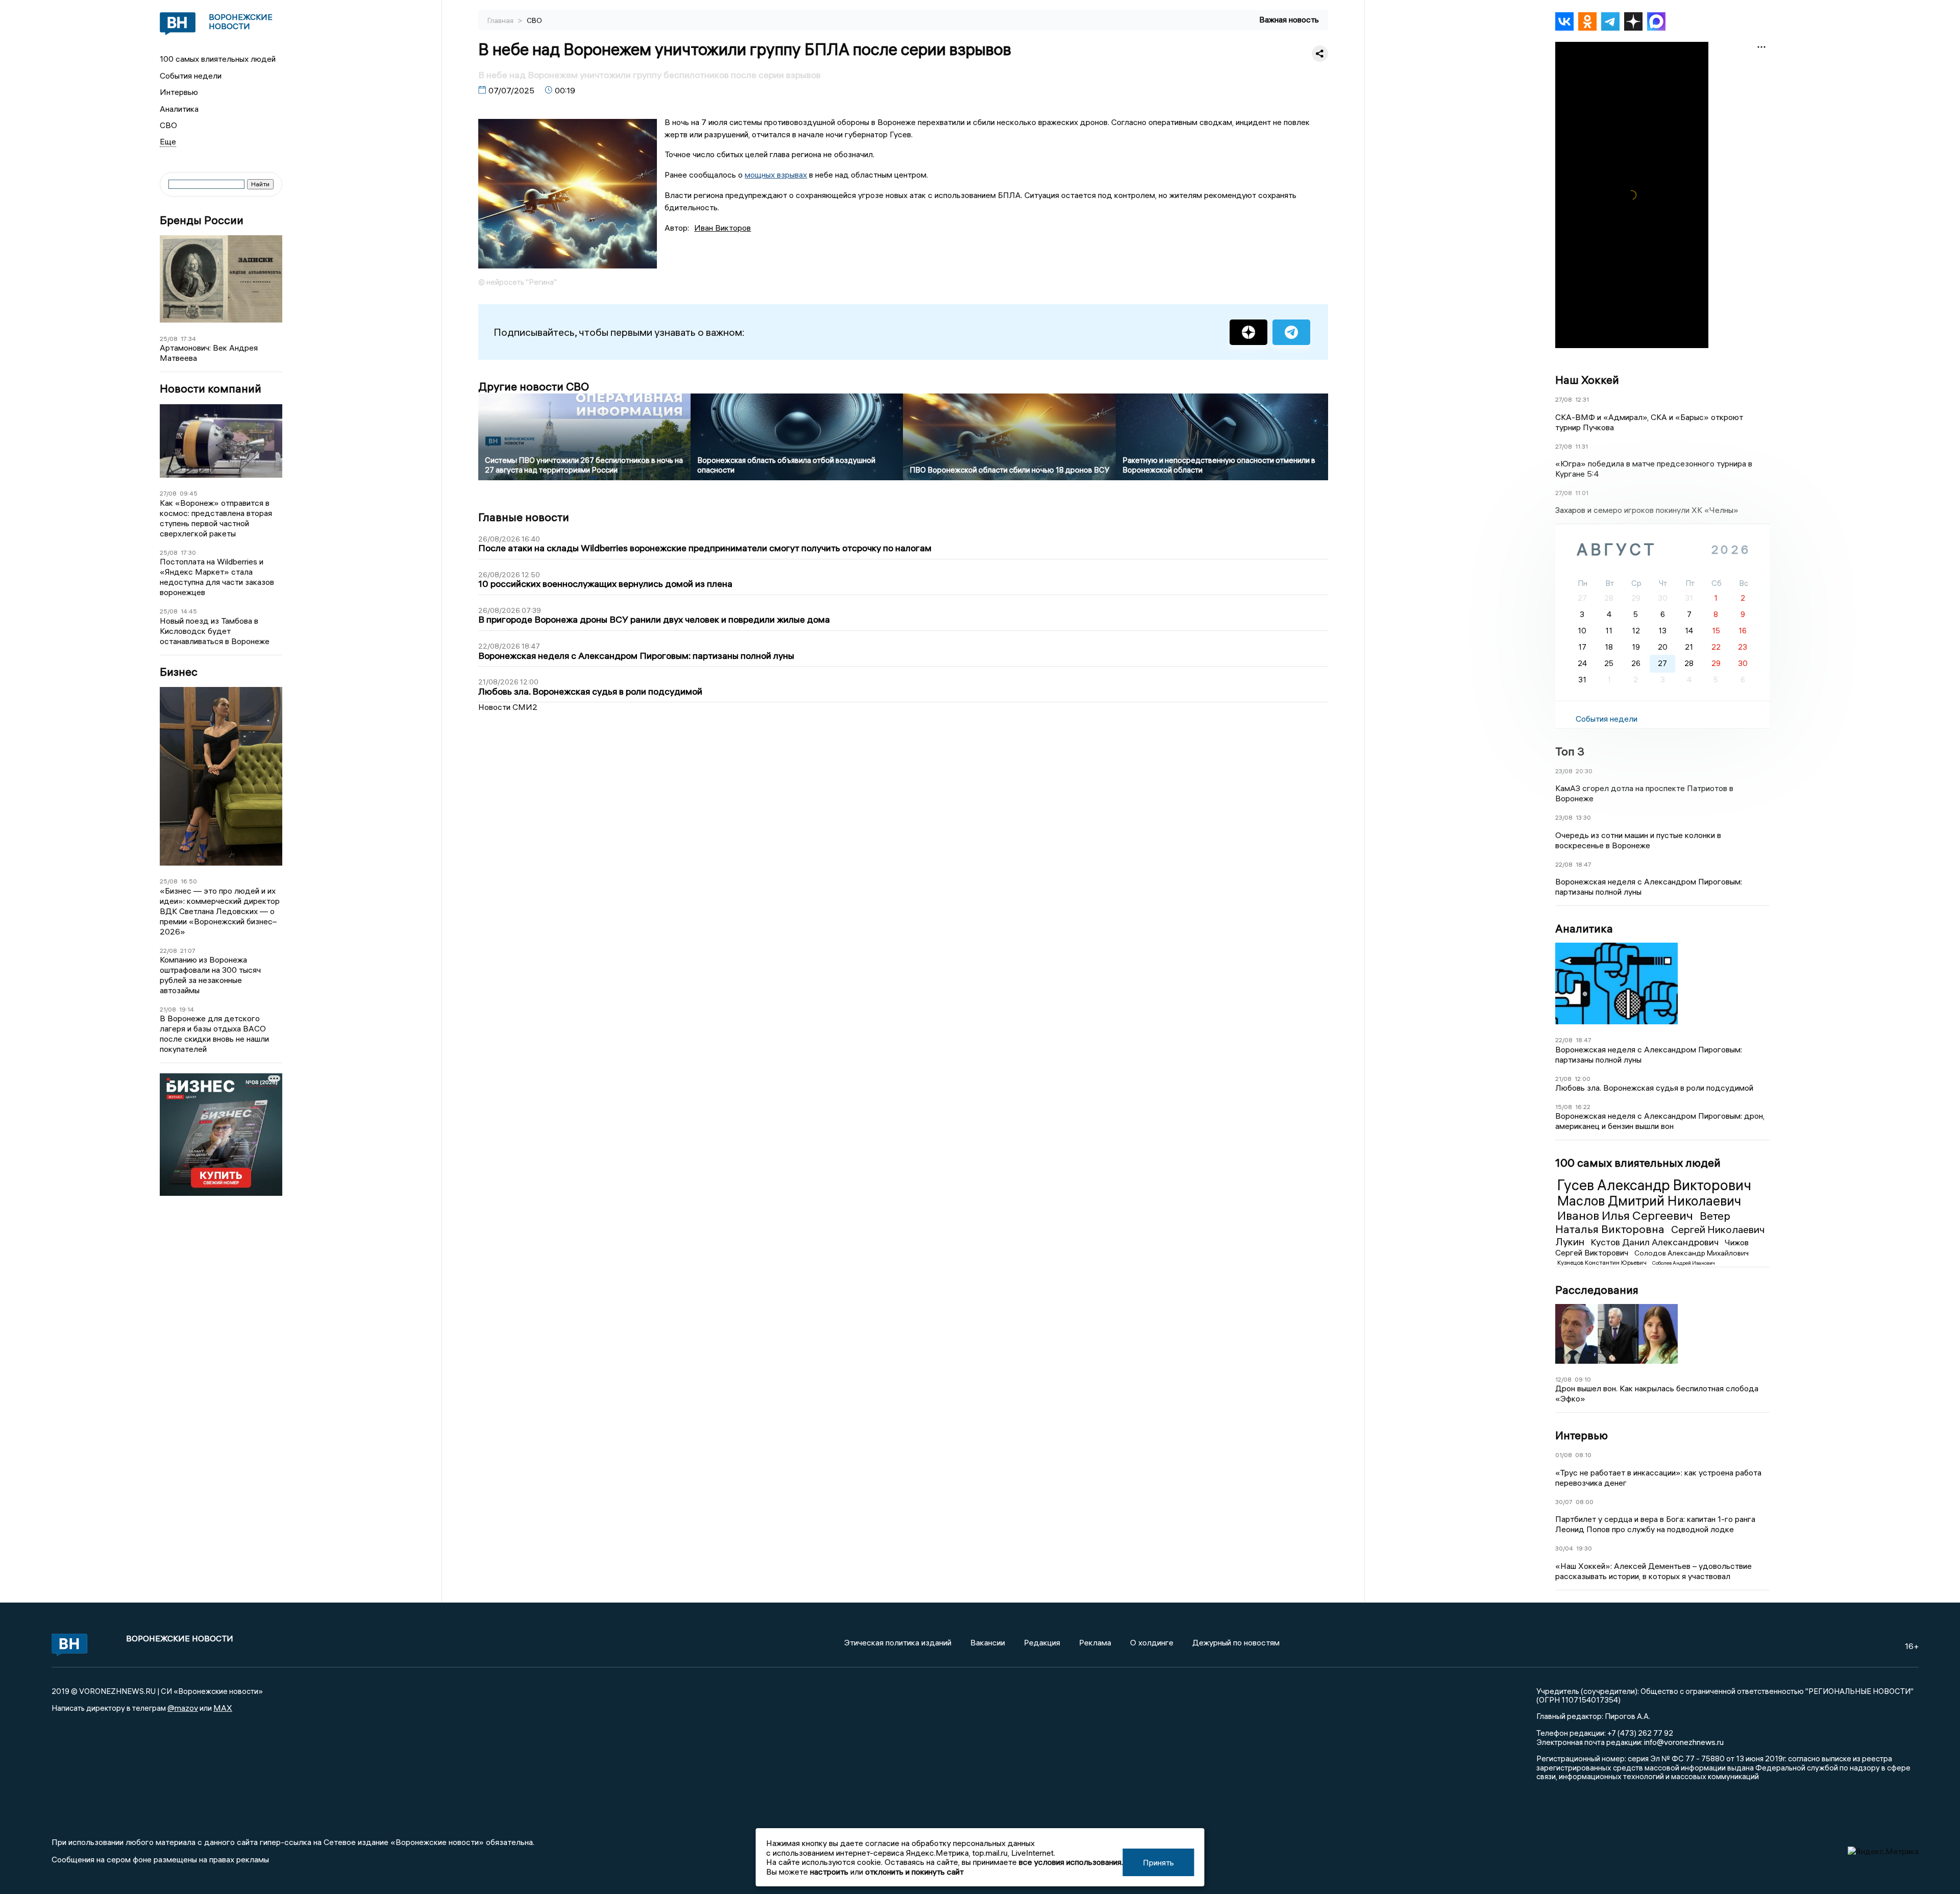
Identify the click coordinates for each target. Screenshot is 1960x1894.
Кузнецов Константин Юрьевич (1603, 1262)
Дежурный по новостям (1236, 1642)
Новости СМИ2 (508, 707)
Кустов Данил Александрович (1656, 1242)
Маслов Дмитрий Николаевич (1649, 1201)
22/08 (168, 951)
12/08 (1563, 1379)
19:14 (187, 1009)
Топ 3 (1570, 751)
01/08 (1564, 1455)
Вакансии (988, 1642)
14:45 (189, 611)
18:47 (1584, 864)
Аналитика (179, 109)
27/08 (168, 493)
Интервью (179, 92)
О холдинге (1152, 1642)
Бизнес (179, 672)
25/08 (169, 339)
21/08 (168, 1009)
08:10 (1583, 1455)
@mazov (183, 1708)
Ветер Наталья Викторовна (1643, 1222)
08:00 (1585, 1502)
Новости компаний (211, 389)
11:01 (1582, 493)
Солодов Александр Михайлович (1692, 1253)
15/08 (1564, 1107)
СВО (168, 125)
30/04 (1564, 1548)
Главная (501, 20)
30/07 (1564, 1502)
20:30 (1584, 771)
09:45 (189, 493)
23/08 (1564, 771)
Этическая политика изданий (898, 1642)
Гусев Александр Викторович (1654, 1185)
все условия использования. (1071, 1862)
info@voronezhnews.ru (1684, 1742)
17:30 (188, 552)
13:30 (1583, 817)
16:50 (189, 881)
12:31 (1582, 399)
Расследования (1597, 1290)
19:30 (1584, 1548)
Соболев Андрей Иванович (1684, 1263)
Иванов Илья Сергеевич (1626, 1215)
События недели (191, 76)
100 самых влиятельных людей (218, 59)
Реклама (1095, 1642)
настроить (829, 1872)
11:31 (1582, 446)
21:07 (188, 951)
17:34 (188, 339)
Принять (1158, 1862)
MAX (223, 1708)
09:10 (1583, 1379)
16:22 (1583, 1107)
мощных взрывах (776, 175)
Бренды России (202, 220)
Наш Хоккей (1587, 380)
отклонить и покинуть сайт (914, 1872)
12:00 (1583, 1079)
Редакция (1042, 1642)
